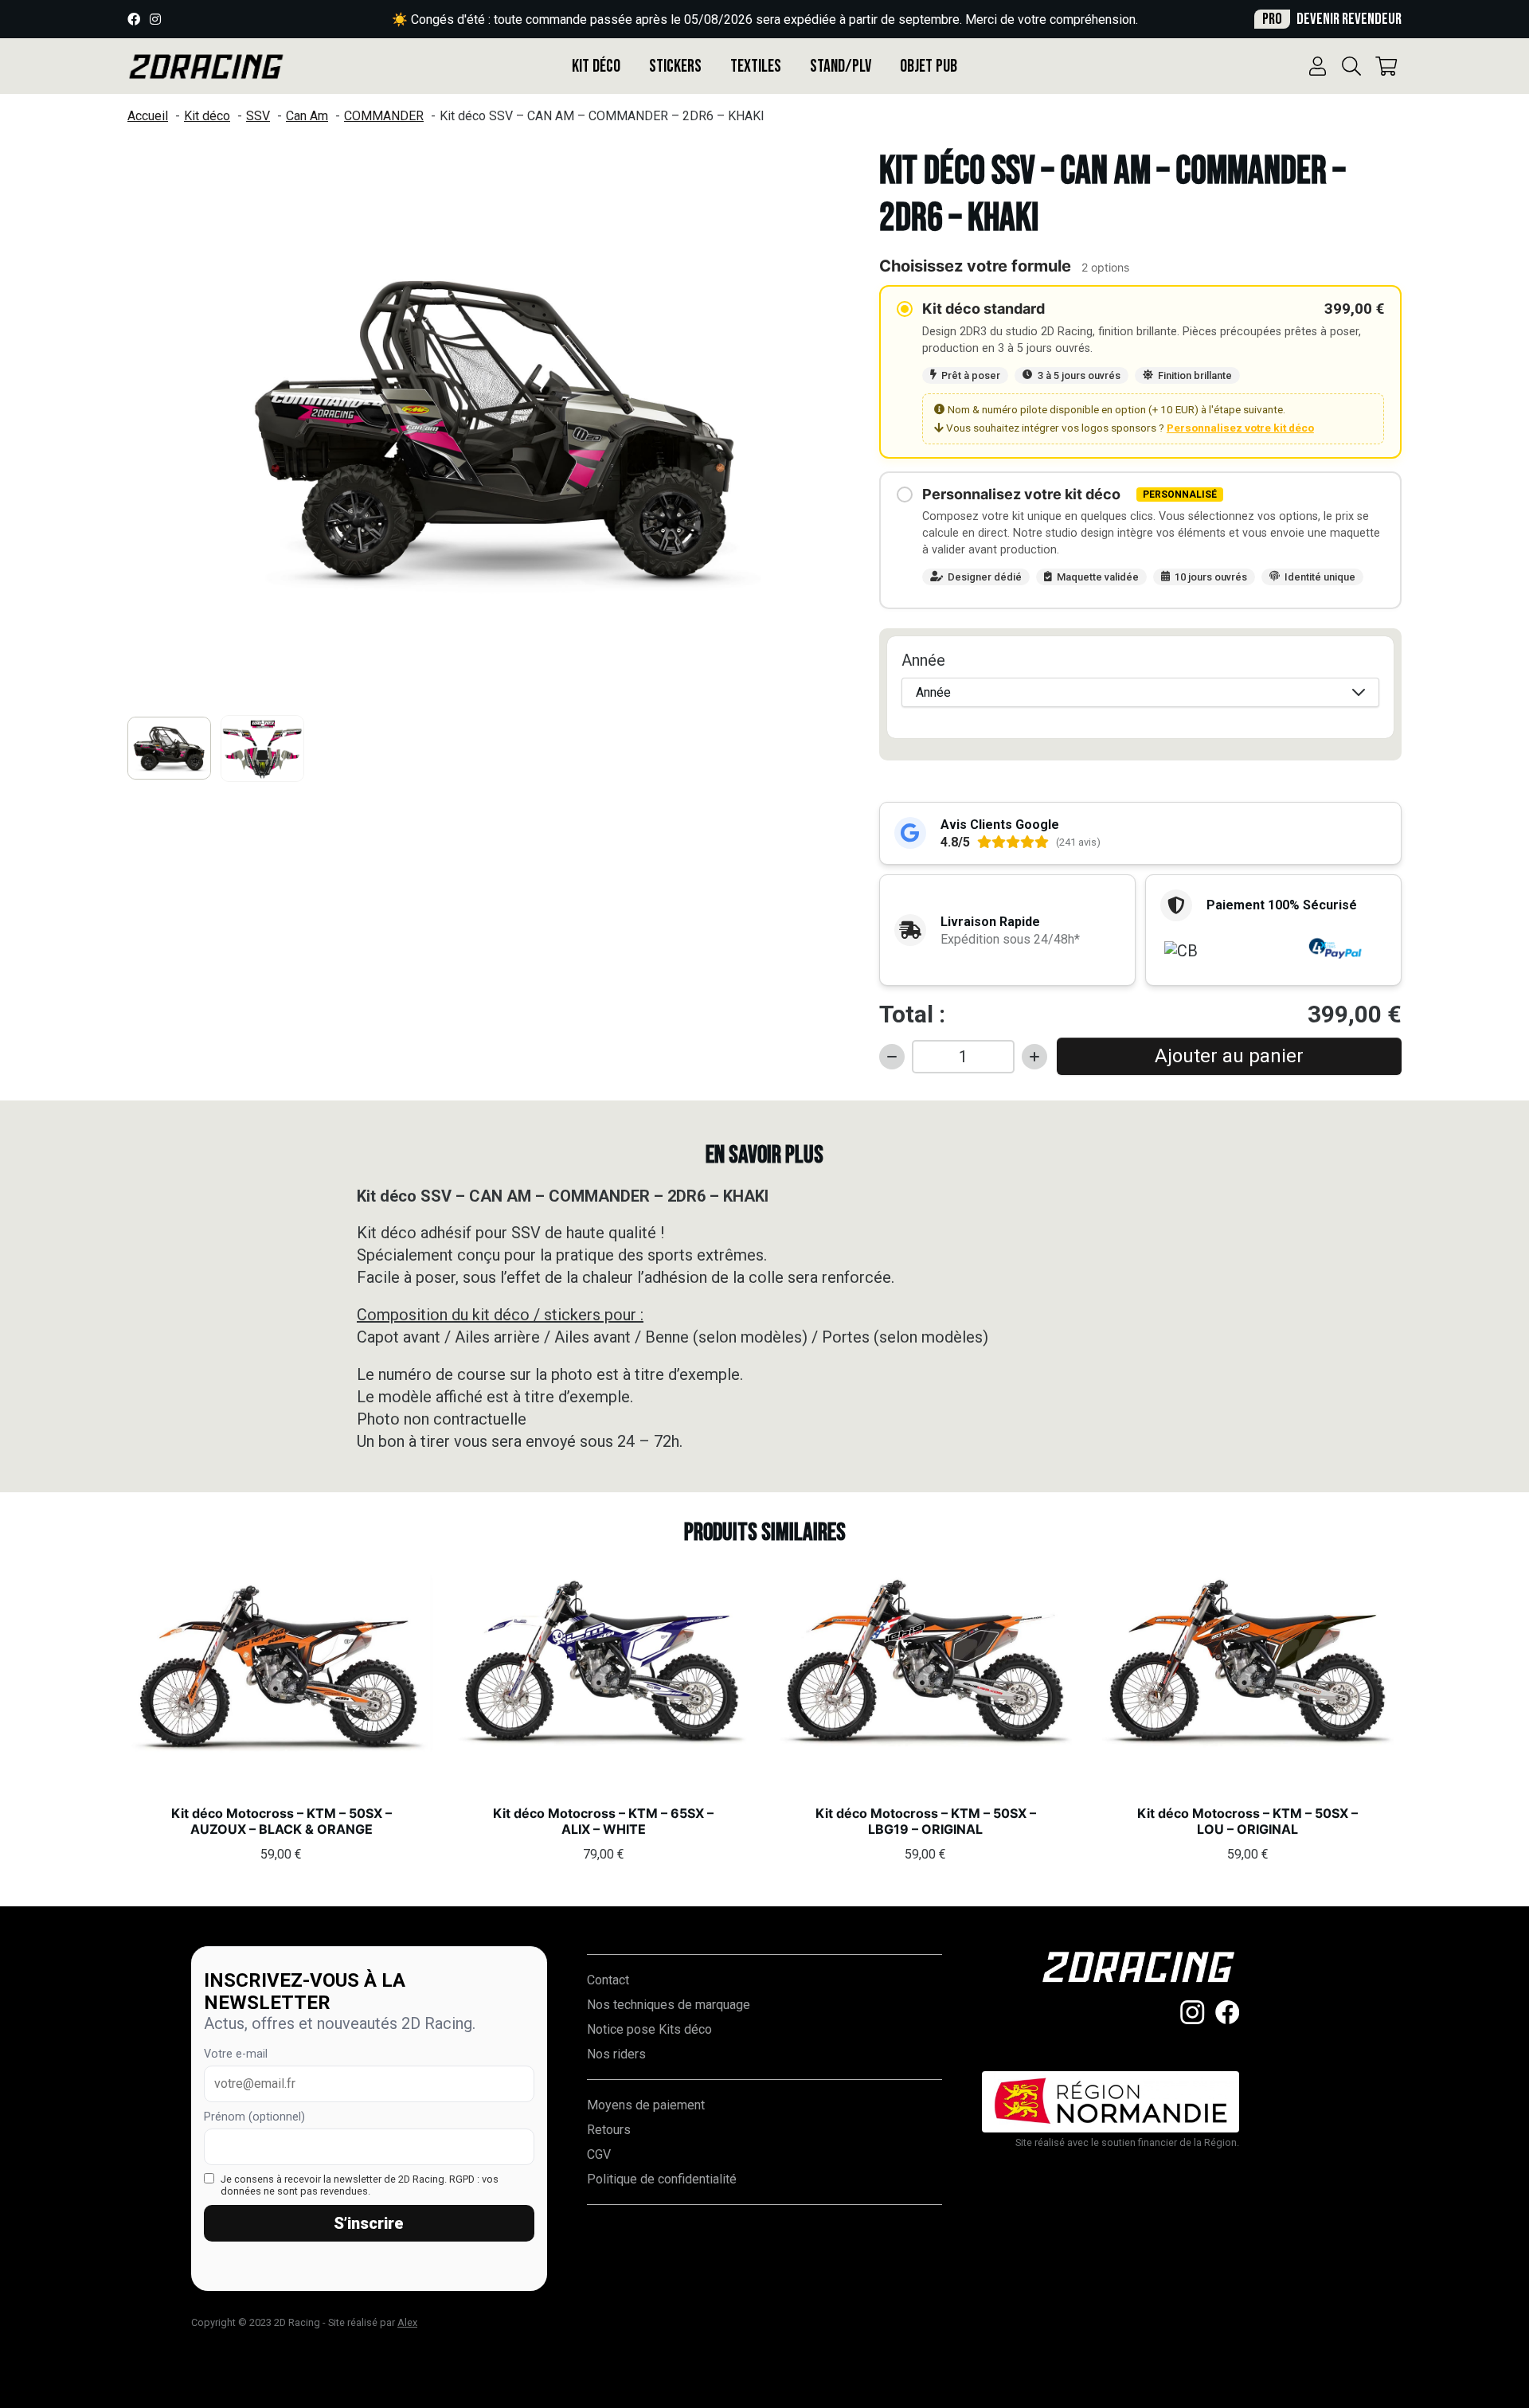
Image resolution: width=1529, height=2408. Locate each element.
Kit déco (596, 66)
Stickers (675, 66)
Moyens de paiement (646, 2105)
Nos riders (616, 2054)
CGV (599, 2154)
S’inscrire (369, 2223)
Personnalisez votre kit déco (1240, 428)
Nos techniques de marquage (669, 2005)
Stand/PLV (841, 66)
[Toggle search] (1351, 66)
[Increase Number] (1034, 1057)
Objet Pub (929, 66)
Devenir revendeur (1332, 19)
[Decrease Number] (892, 1057)
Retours (609, 2130)
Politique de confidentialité (662, 2179)
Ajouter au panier (1229, 1056)
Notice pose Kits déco (649, 2029)
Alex (407, 2322)
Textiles (756, 66)
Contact (608, 1980)
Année (923, 660)
